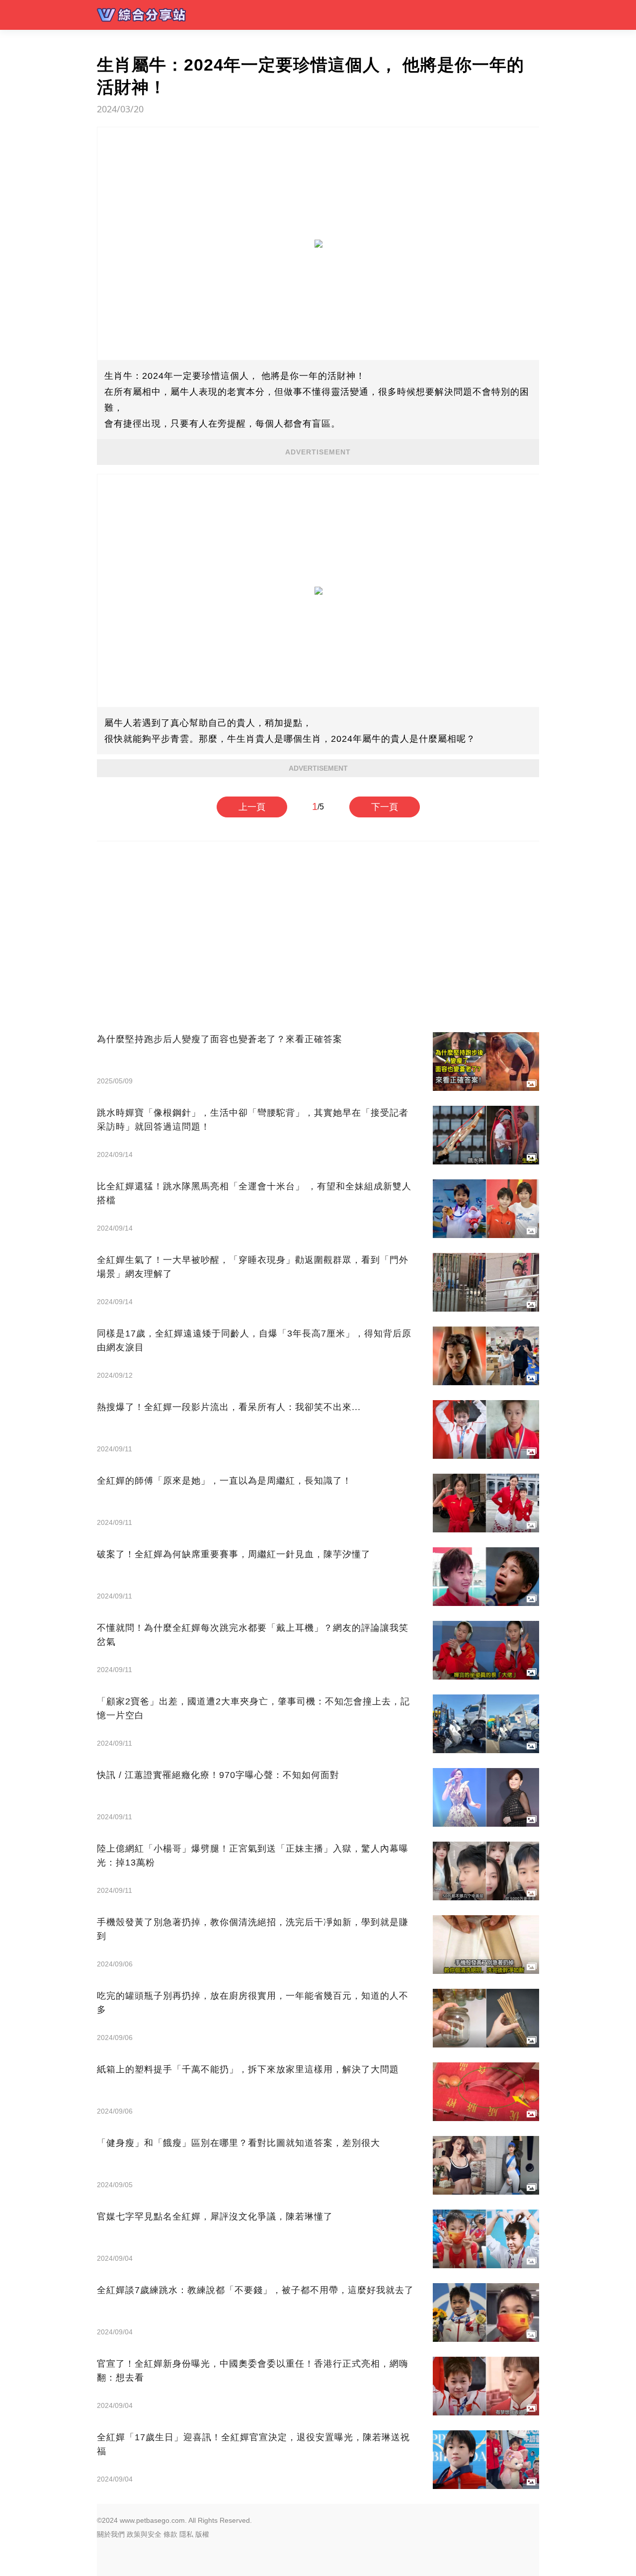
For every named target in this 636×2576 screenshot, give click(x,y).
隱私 (186, 2534)
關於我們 (111, 2534)
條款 (170, 2534)
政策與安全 (144, 2534)
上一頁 (252, 807)
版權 (202, 2534)
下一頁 (385, 807)
